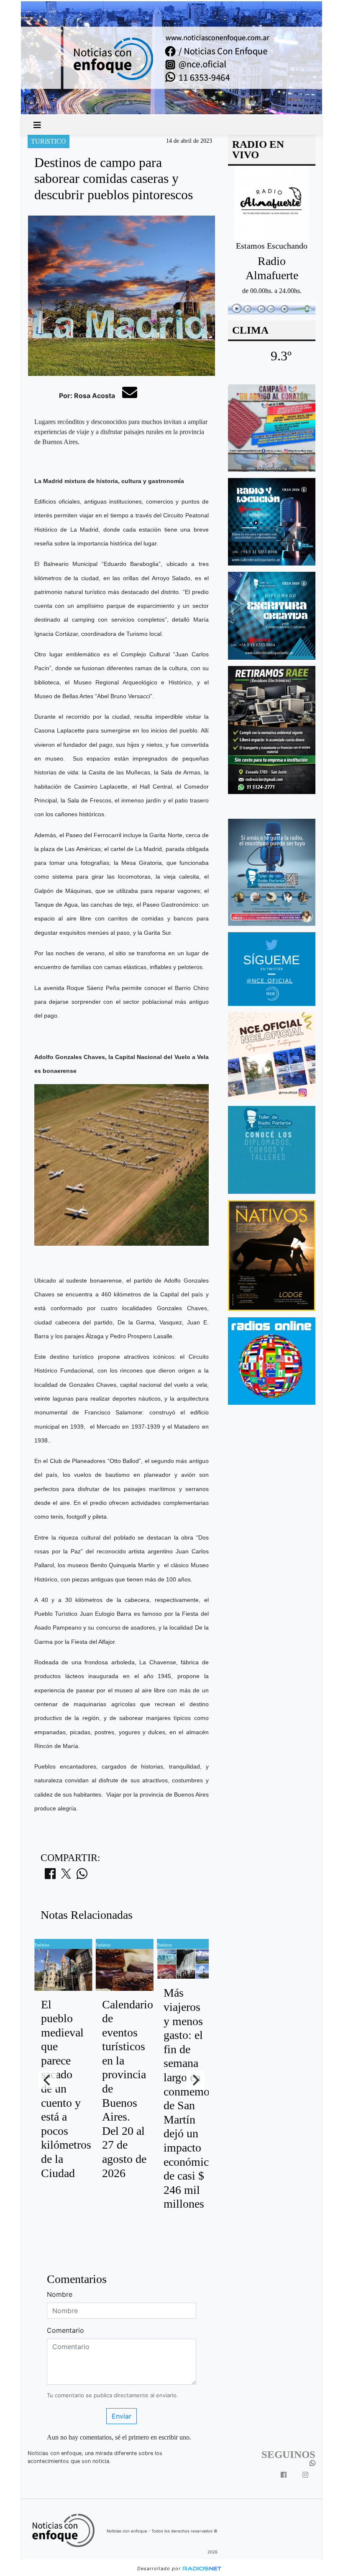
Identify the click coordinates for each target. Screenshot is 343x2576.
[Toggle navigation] (37, 125)
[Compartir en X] (66, 1876)
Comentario (65, 2330)
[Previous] (48, 2080)
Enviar (122, 2416)
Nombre (60, 2294)
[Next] (195, 2080)
